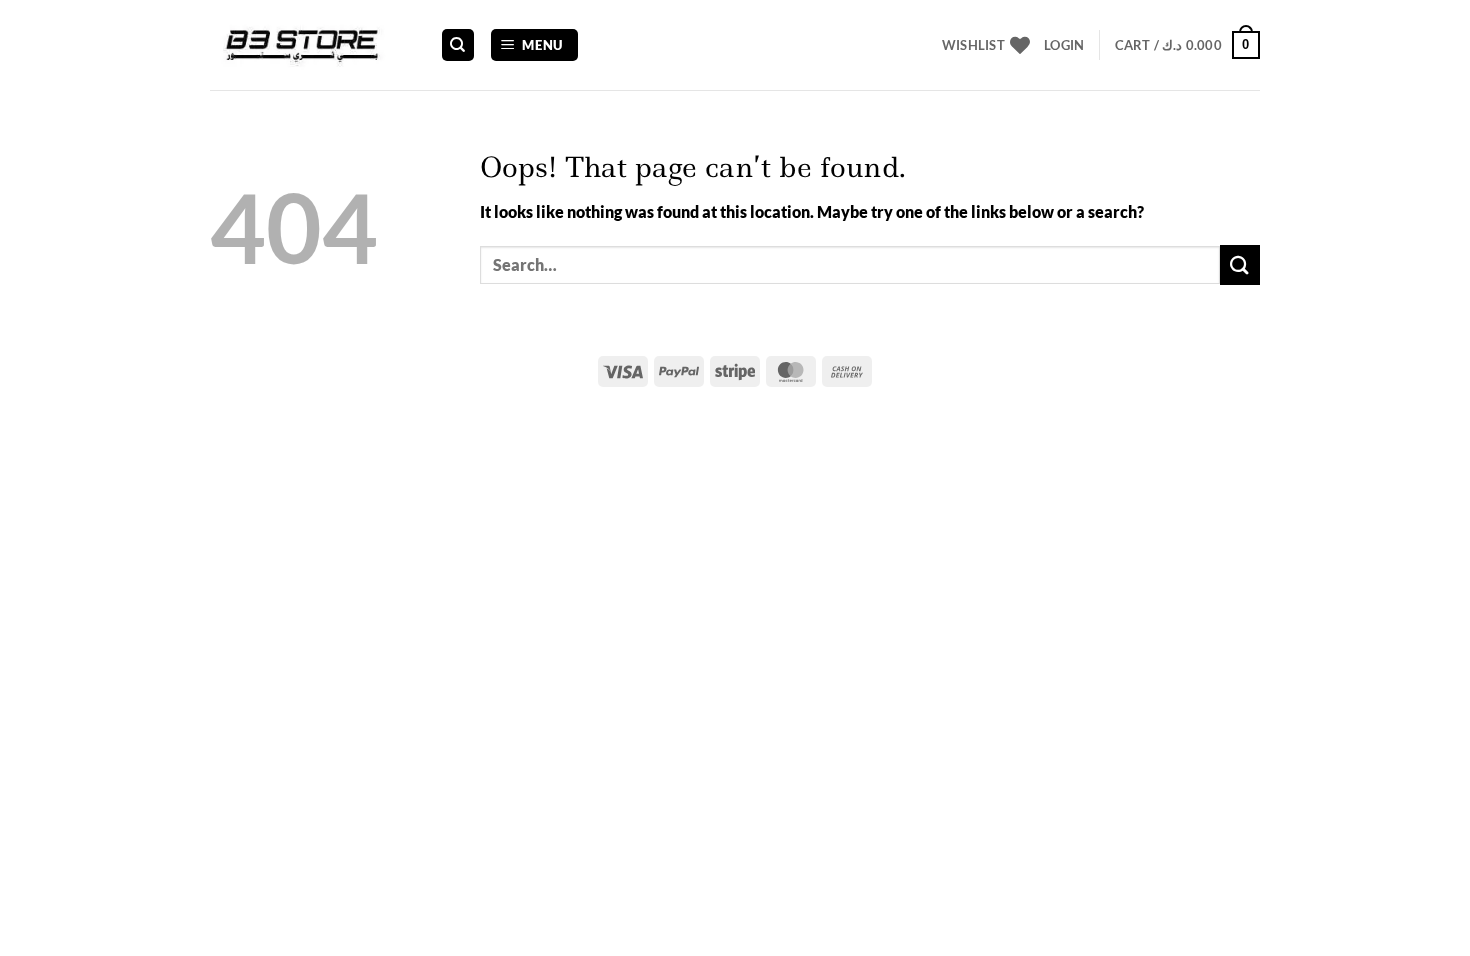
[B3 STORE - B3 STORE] (310, 45)
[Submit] (1240, 264)
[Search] (458, 45)
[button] (535, 45)
